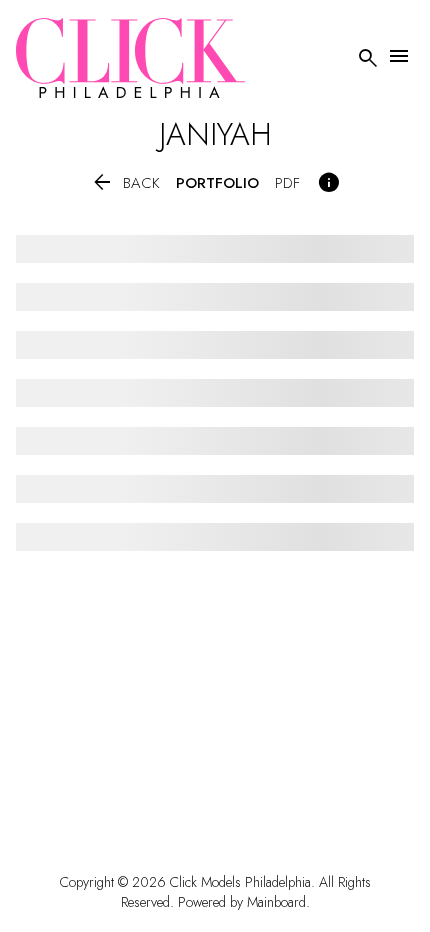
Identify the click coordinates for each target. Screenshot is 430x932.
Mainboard (276, 902)
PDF (287, 183)
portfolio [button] (217, 183)
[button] (125, 183)
